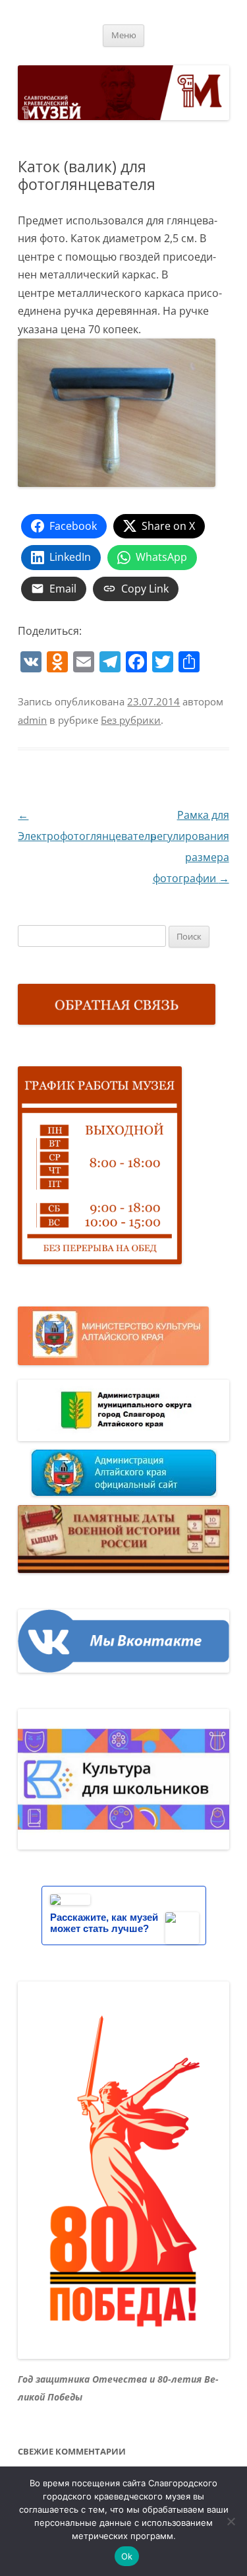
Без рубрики (131, 720)
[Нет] (231, 2521)
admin (32, 720)
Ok (127, 2556)
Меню (124, 35)
